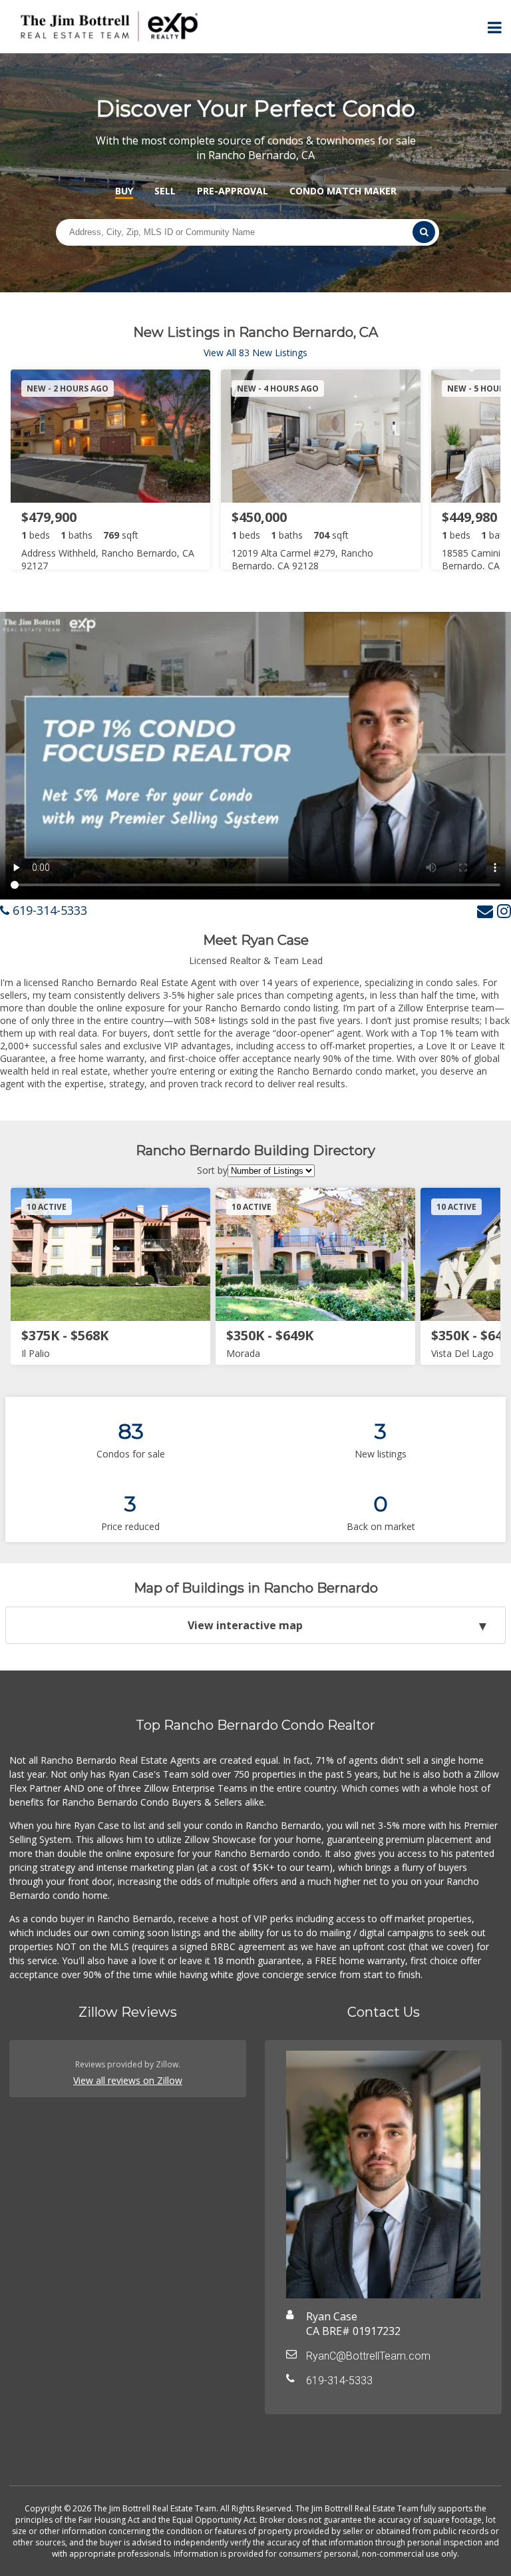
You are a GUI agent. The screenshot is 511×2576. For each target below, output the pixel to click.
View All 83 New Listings (255, 353)
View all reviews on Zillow (128, 2080)
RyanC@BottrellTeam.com (368, 2356)
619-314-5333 (48, 910)
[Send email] (485, 910)
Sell (165, 191)
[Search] (424, 232)
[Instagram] (504, 910)
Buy (124, 191)
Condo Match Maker (343, 191)
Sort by (212, 1170)
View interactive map (245, 1625)
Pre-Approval (233, 191)
